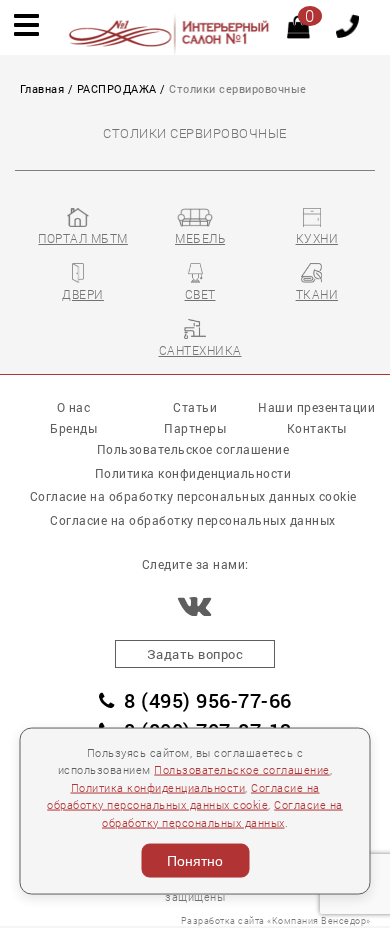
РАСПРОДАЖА (117, 89)
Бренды (73, 428)
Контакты (317, 428)
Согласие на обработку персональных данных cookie (193, 496)
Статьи (195, 407)
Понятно (195, 861)
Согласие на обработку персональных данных (193, 520)
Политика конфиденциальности (158, 787)
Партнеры (195, 428)
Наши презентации (316, 407)
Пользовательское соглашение (242, 770)
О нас (74, 407)
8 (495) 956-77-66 (208, 700)
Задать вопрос (195, 654)
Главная (42, 89)
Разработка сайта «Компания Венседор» (276, 920)
